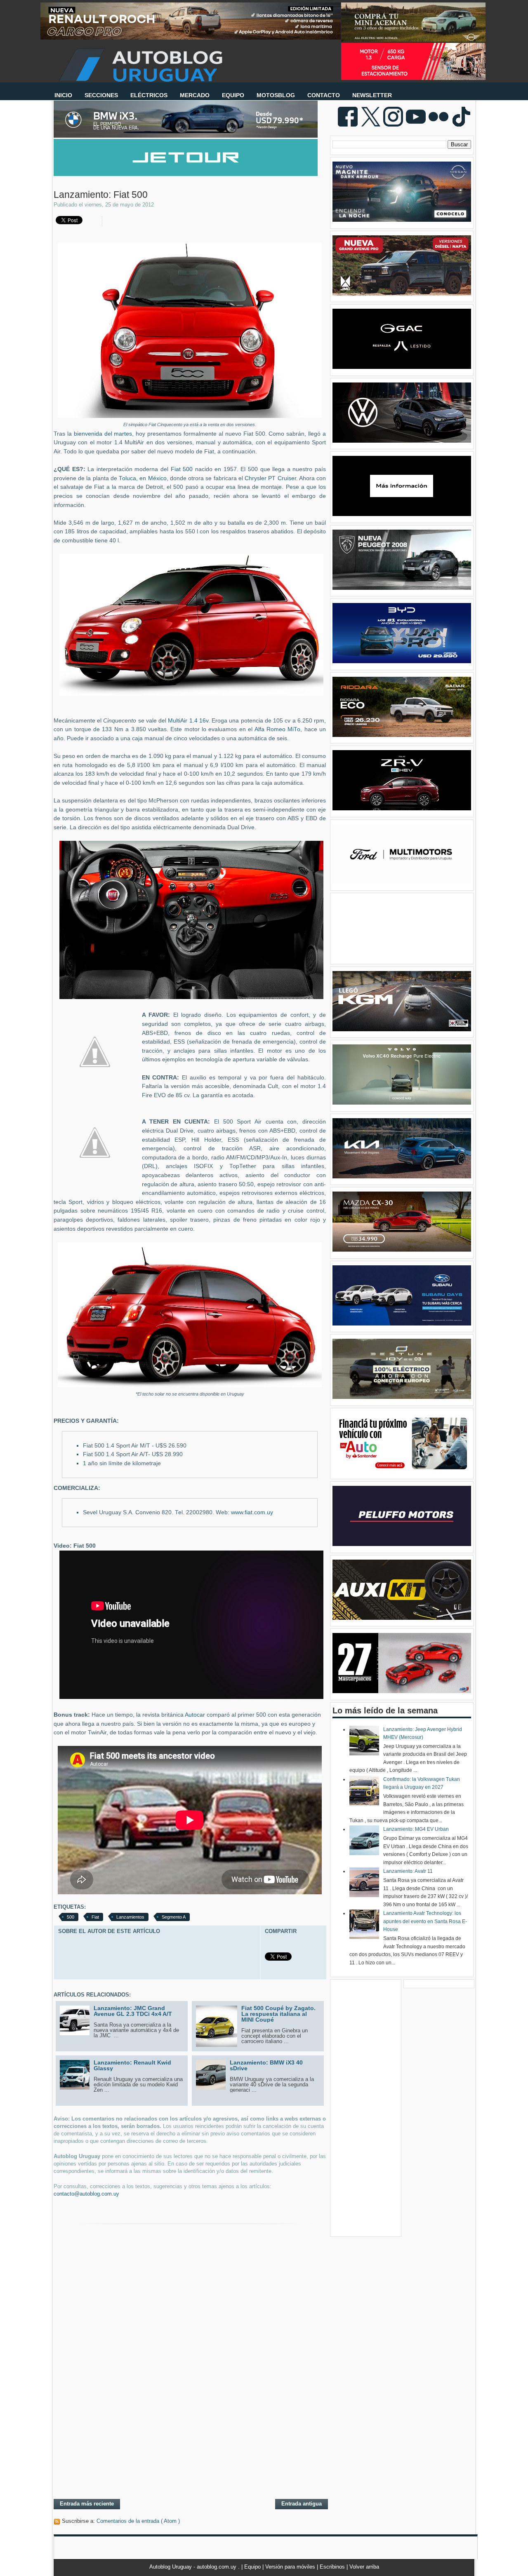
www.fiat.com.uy (252, 1512)
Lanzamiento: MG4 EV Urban (416, 1829)
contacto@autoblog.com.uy (86, 2194)
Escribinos (333, 2567)
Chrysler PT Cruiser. (271, 478)
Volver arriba (364, 2567)
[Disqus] (190, 2386)
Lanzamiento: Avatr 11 (408, 1871)
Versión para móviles (291, 2567)
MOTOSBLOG (276, 95)
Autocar (195, 1715)
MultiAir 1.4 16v (188, 721)
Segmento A (174, 1917)
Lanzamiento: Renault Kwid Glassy (132, 2065)
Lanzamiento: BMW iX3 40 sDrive (266, 2065)
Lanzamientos (130, 1917)
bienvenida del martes (103, 434)
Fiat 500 (182, 469)
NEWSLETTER (372, 95)
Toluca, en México (143, 478)
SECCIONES (101, 95)
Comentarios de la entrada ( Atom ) (138, 2521)
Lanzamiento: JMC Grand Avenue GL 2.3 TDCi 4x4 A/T (133, 2011)
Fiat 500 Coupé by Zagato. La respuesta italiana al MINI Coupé (278, 2014)
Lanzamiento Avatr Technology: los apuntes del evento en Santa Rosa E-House (425, 1921)
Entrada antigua (302, 2504)
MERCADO (195, 95)
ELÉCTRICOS (149, 95)
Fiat (95, 1917)
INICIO (63, 95)
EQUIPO (233, 95)
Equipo (253, 2567)
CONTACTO (324, 95)
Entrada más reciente (87, 2504)
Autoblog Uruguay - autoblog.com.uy (194, 2567)
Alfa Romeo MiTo (278, 729)
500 (71, 1917)
